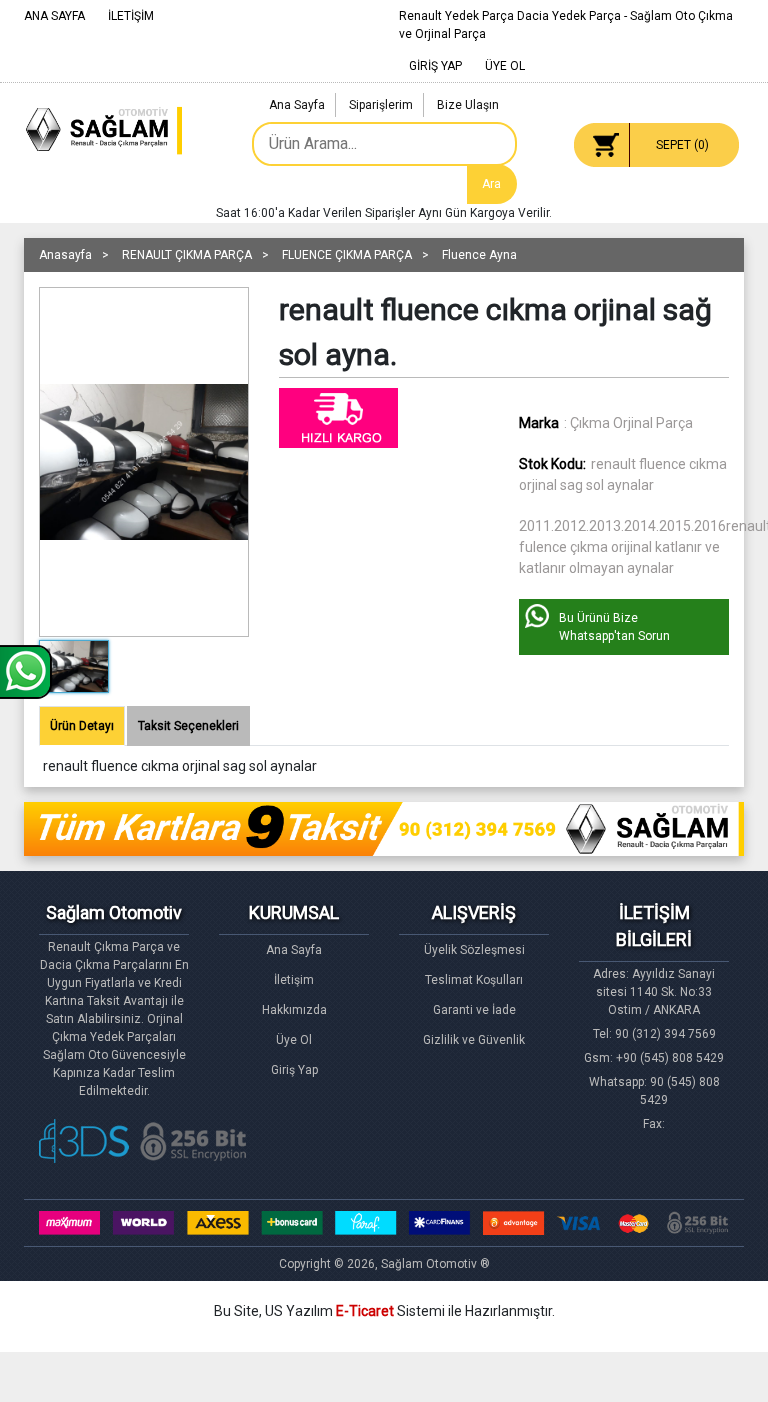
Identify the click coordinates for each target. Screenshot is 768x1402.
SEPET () (682, 145)
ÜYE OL (505, 66)
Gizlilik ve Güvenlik (474, 1040)
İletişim (294, 980)
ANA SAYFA (54, 16)
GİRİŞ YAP (435, 66)
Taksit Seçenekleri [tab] (188, 726)
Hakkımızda (294, 1010)
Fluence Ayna (479, 255)
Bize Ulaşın (468, 105)
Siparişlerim (381, 105)
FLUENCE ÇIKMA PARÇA (347, 255)
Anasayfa (65, 255)
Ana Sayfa (297, 105)
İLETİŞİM (131, 16)
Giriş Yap (294, 1070)
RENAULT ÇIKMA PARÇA (187, 255)
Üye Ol (294, 1040)
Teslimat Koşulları (474, 980)
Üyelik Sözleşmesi (474, 950)
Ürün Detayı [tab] (82, 726)
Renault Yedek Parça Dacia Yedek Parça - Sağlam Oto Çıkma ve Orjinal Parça (566, 25)
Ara (491, 184)
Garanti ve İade (474, 1010)
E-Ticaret (365, 1311)
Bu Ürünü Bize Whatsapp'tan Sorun (614, 627)
